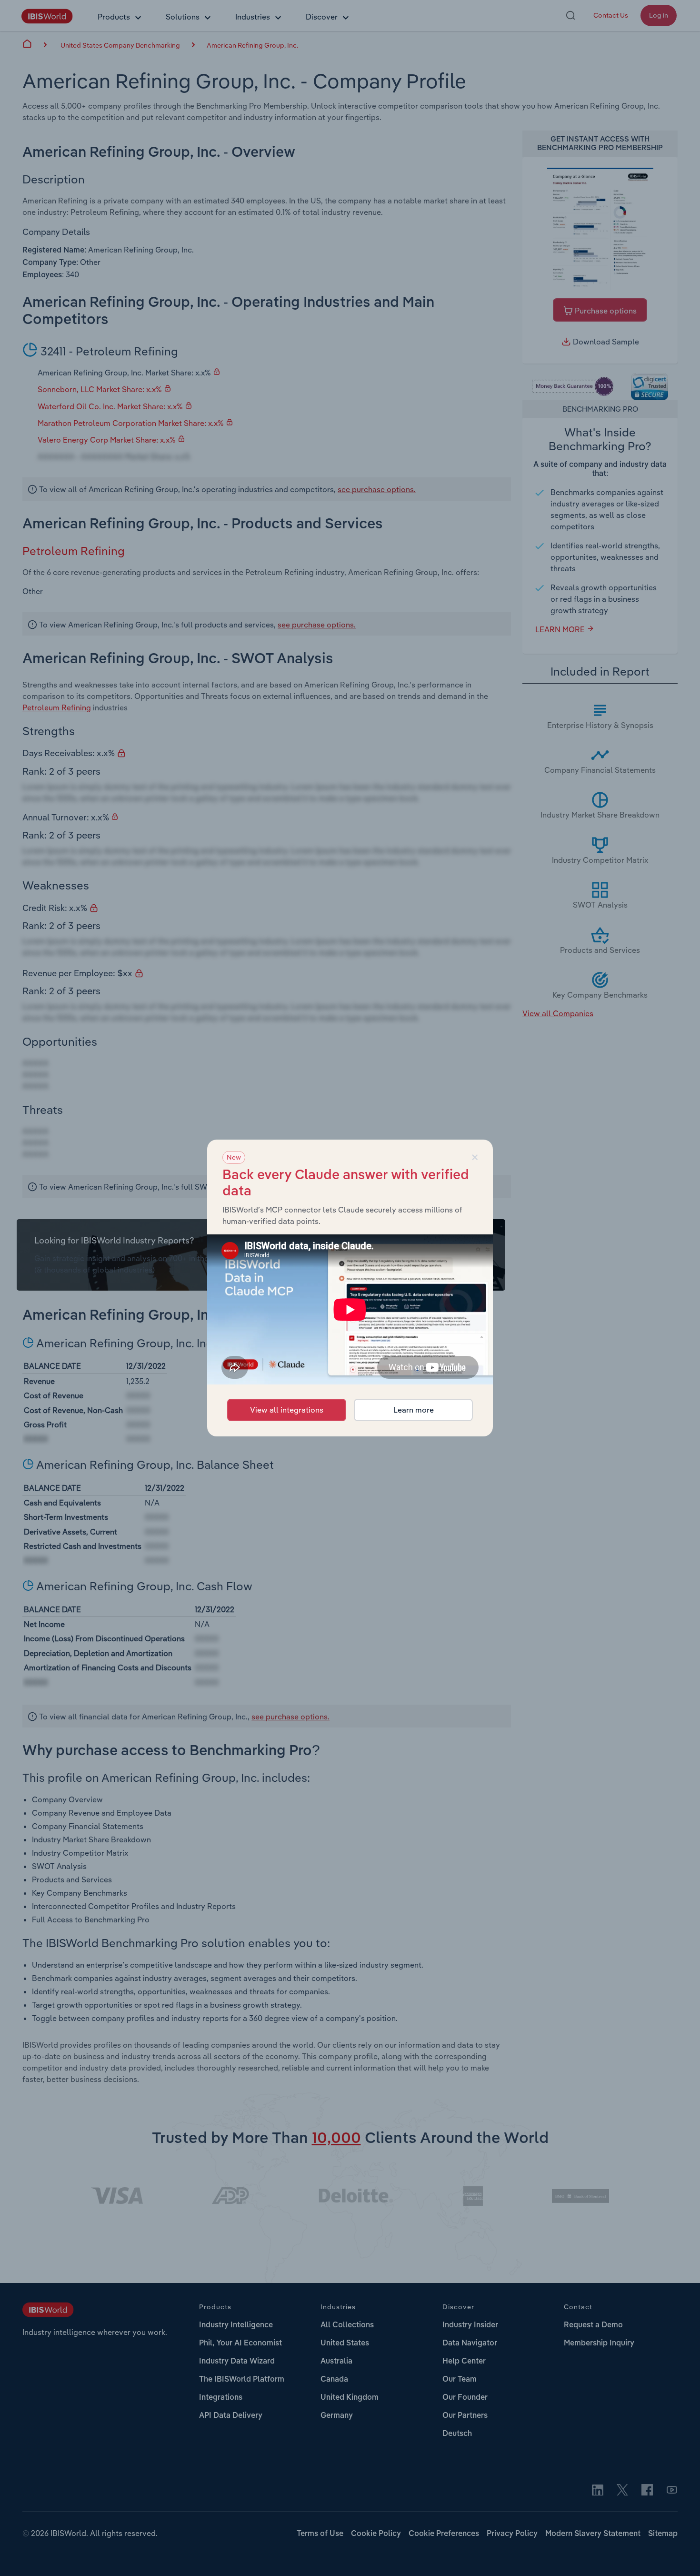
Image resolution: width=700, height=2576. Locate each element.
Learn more (414, 1410)
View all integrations (287, 1410)
